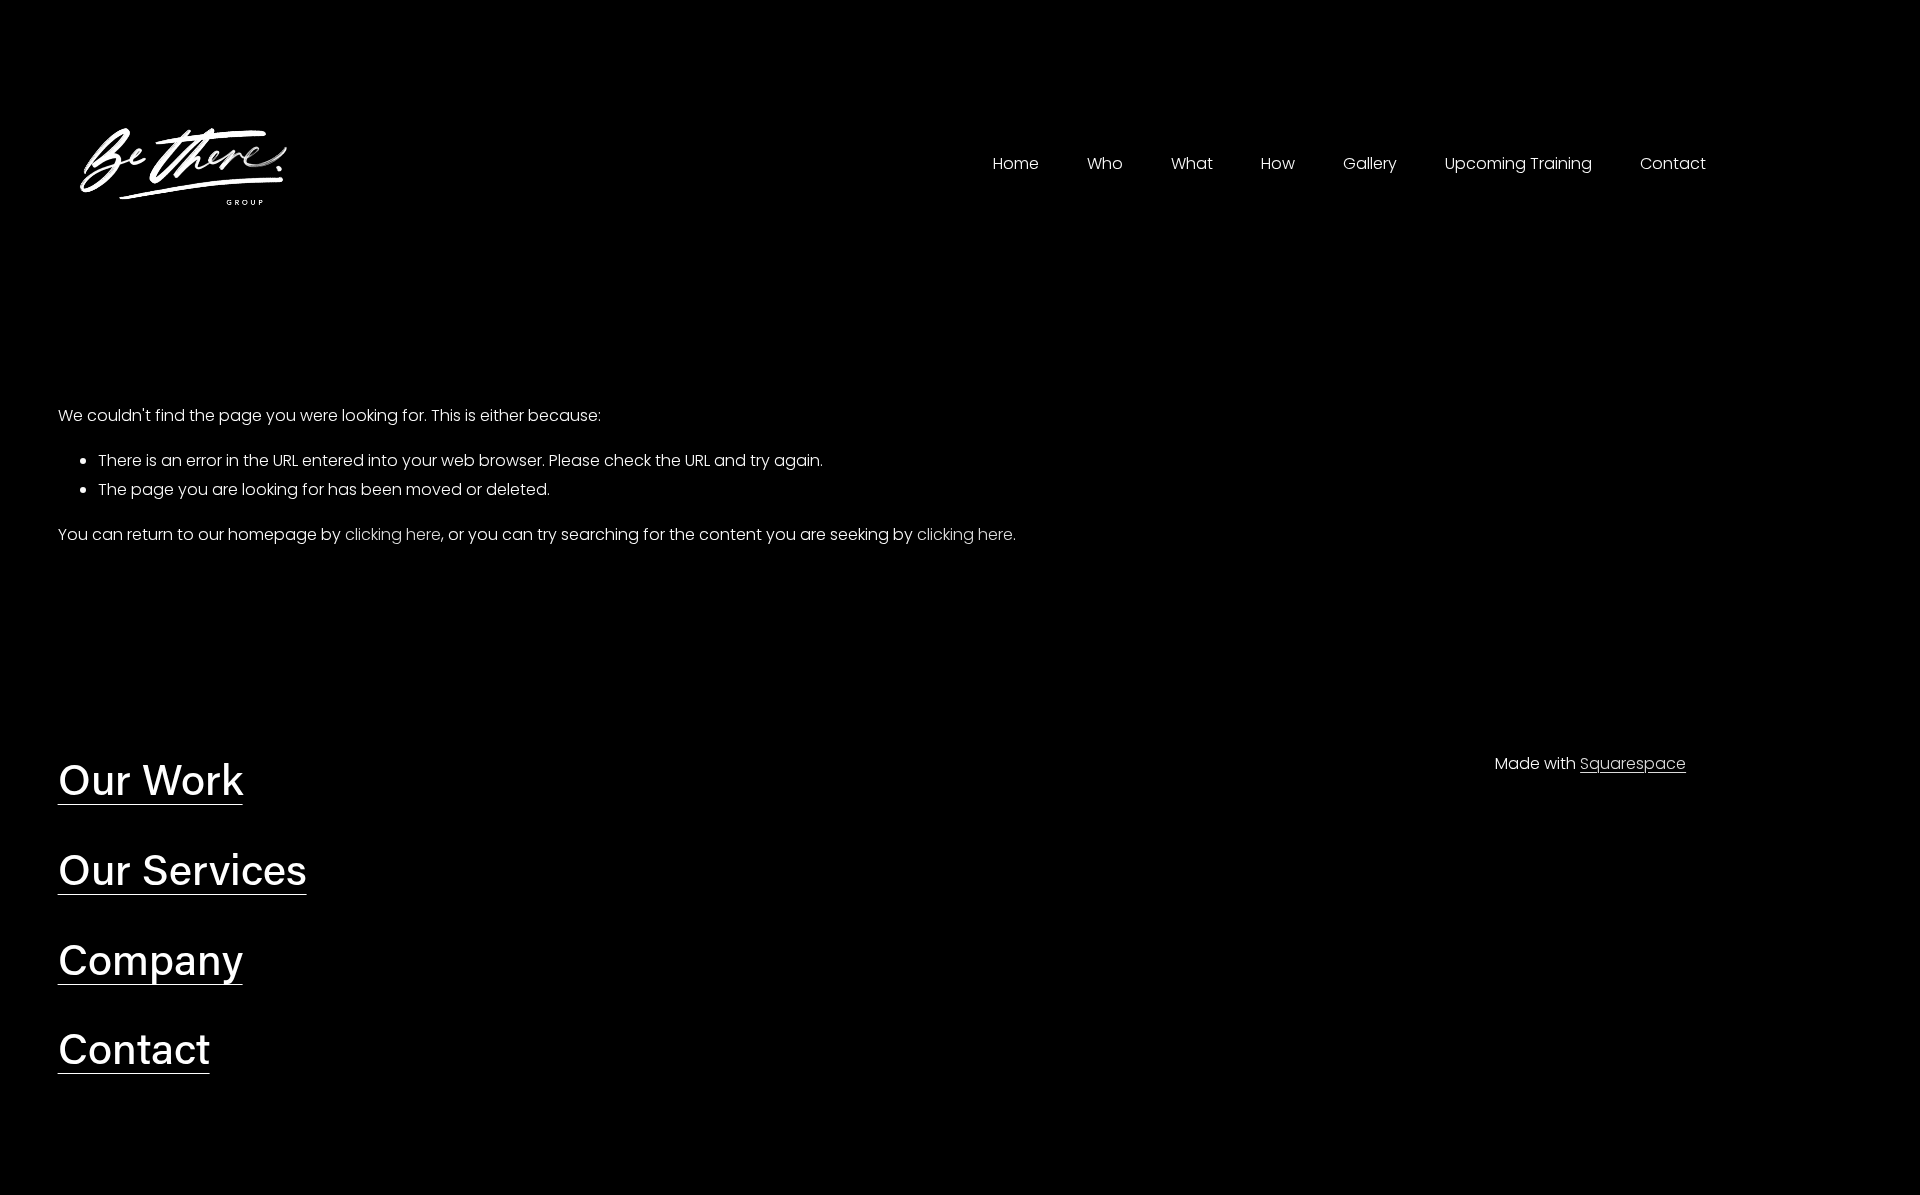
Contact (1673, 163)
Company (150, 958)
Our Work (150, 778)
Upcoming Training (1518, 163)
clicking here (393, 534)
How (1278, 163)
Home (1016, 163)
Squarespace (1633, 763)
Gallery (1370, 163)
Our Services (182, 868)
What (1192, 163)
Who (1105, 163)
